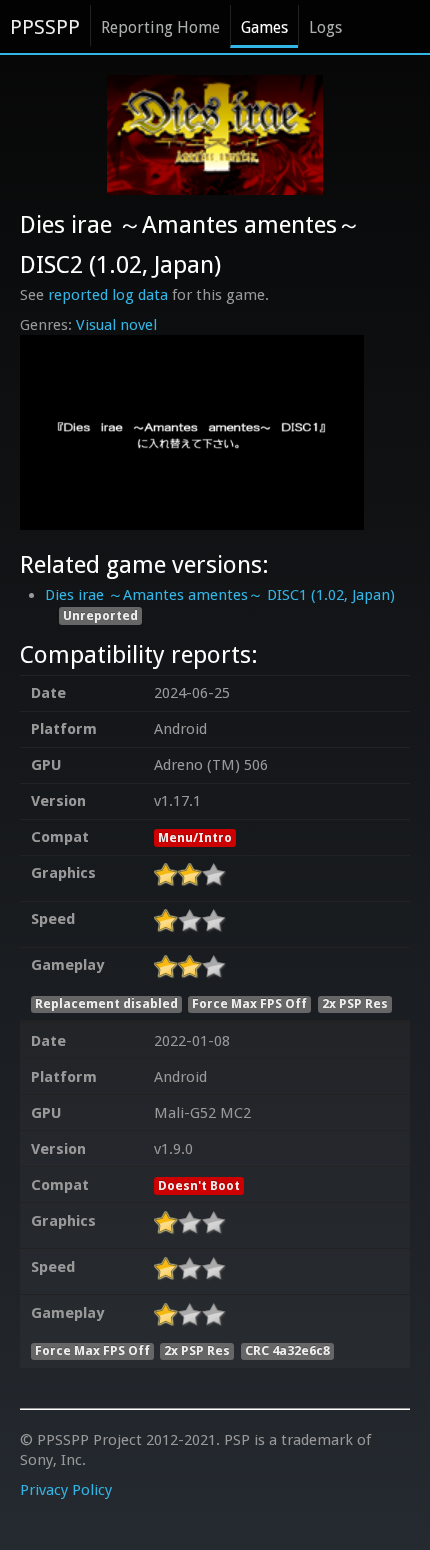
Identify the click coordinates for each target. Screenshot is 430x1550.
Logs (325, 27)
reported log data (108, 295)
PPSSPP (45, 27)
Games (264, 27)
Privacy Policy (66, 1490)
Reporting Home (160, 27)
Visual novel (116, 325)
